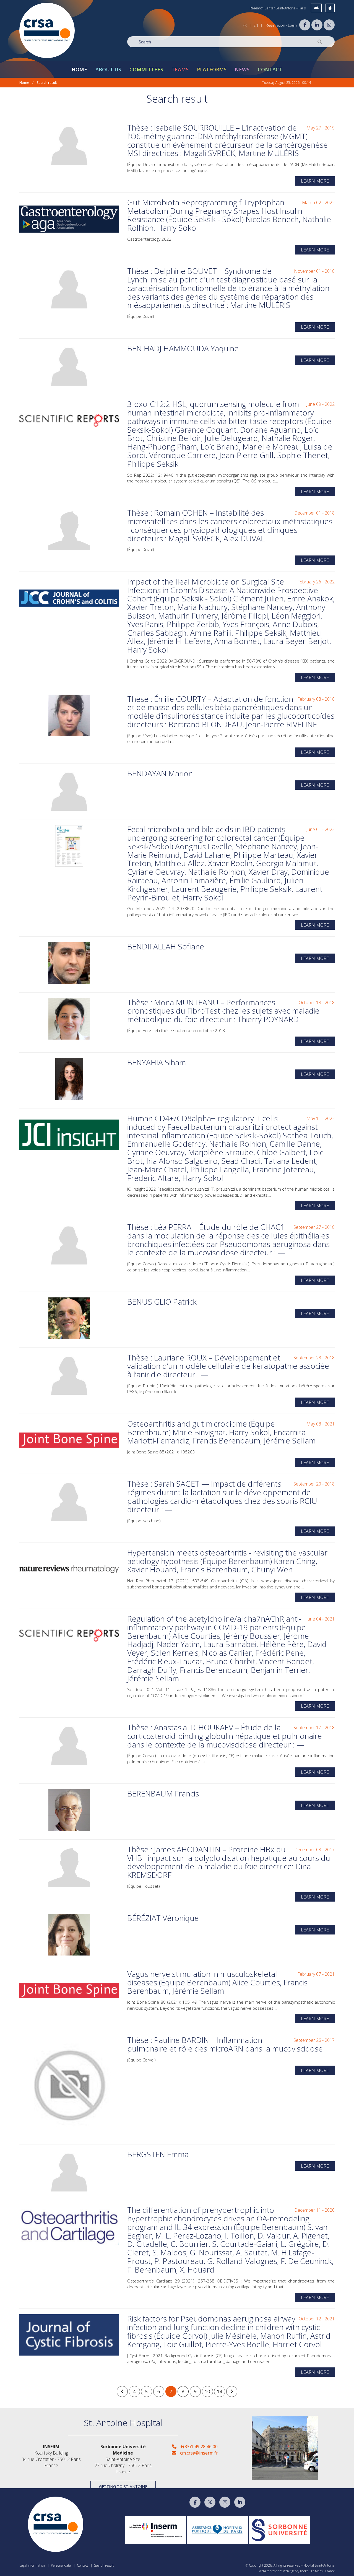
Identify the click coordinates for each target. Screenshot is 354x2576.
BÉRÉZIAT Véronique (163, 1918)
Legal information (32, 2565)
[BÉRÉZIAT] (69, 1935)
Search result (47, 83)
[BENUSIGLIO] (69, 1318)
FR (245, 25)
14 (220, 2391)
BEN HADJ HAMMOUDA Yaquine (183, 348)
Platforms (212, 69)
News (242, 69)
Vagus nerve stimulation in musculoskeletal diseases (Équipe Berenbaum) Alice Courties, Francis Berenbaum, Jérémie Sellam (217, 1982)
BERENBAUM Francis (163, 1793)
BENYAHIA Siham (157, 1062)
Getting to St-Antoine (123, 2487)
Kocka (304, 2571)
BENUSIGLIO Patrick (162, 1302)
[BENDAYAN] (69, 790)
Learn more (315, 181)
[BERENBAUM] (69, 1810)
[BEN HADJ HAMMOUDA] (69, 365)
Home (79, 69)
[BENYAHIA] (69, 1079)
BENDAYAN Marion (160, 773)
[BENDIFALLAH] (69, 963)
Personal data (61, 2565)
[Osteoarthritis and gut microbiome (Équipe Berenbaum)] (69, 1440)
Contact (270, 69)
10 (207, 2391)
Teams (180, 69)
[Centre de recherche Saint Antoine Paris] (47, 30)
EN (256, 25)
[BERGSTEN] (69, 2171)
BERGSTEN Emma (158, 2154)
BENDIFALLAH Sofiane (166, 946)
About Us (108, 69)
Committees (146, 69)
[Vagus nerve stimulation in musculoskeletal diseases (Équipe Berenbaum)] (69, 1991)
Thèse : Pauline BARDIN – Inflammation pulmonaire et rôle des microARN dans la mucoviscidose (225, 2044)
